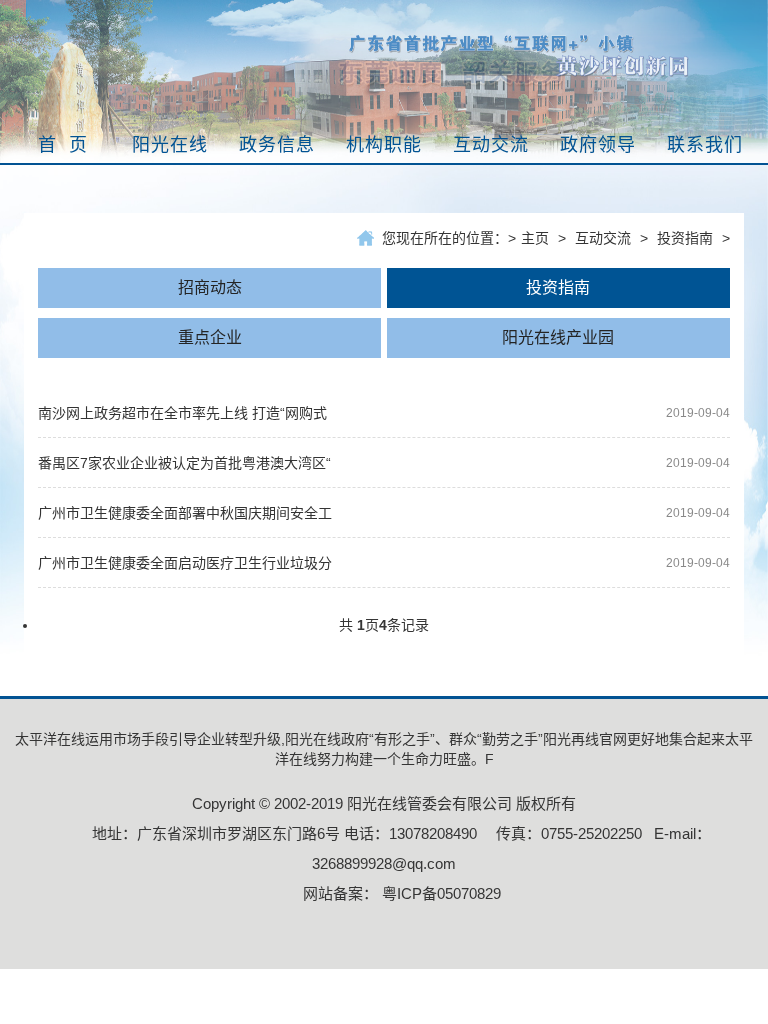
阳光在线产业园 (558, 337)
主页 (535, 238)
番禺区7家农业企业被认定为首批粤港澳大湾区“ (184, 463)
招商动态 (210, 287)
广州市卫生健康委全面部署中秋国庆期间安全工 (185, 513)
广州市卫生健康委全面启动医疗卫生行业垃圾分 (185, 563)
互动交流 (603, 238)
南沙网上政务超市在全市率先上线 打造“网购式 (182, 413)
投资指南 (685, 238)
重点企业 (210, 337)
